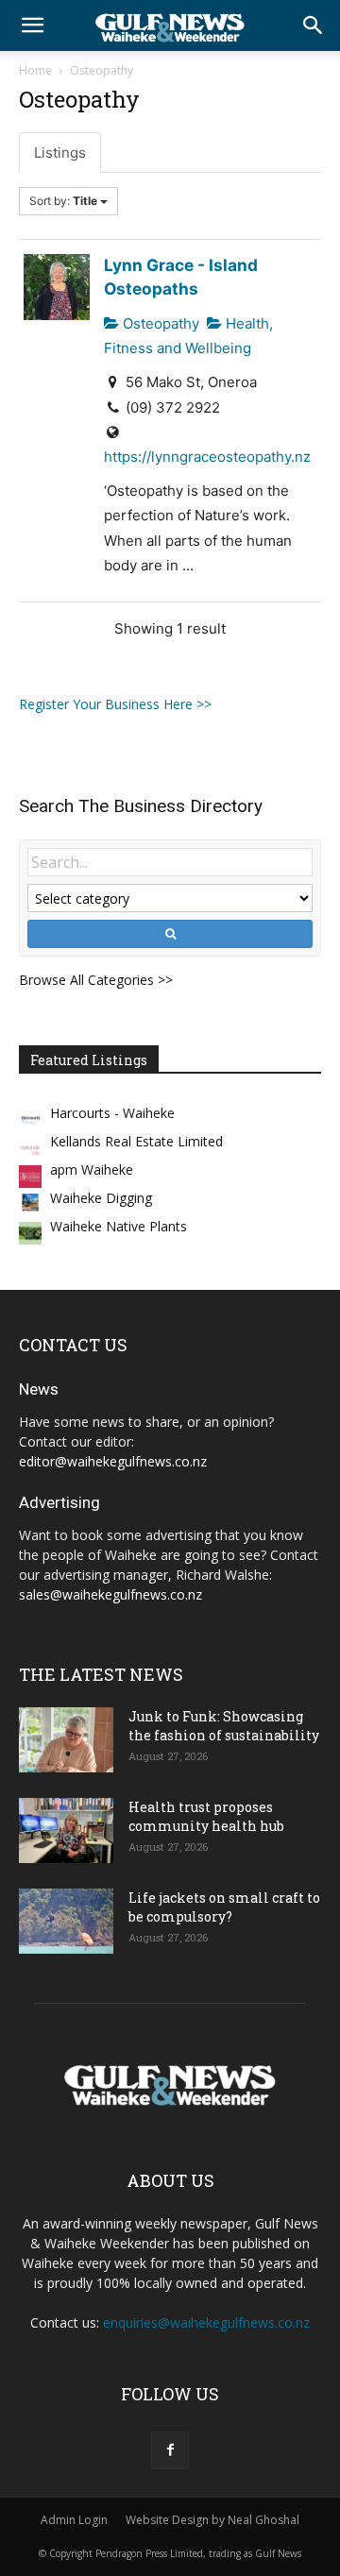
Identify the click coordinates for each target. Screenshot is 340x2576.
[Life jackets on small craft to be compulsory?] (66, 1921)
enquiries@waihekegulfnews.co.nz (206, 2322)
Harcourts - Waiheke (112, 1113)
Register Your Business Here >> (115, 704)
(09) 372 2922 (173, 407)
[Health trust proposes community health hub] (66, 1830)
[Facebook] (170, 2450)
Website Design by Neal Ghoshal (212, 2520)
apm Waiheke (92, 1169)
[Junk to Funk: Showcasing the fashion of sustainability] (66, 1740)
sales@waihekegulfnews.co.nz (110, 1594)
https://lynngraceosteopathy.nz (207, 457)
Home (35, 70)
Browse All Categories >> (96, 980)
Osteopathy (159, 323)
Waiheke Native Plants (119, 1226)
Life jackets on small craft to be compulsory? (224, 1907)
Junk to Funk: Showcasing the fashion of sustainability (224, 1726)
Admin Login (74, 2520)
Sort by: (63, 201)
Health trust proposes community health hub (206, 1816)
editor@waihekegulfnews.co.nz (113, 1461)
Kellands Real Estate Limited (136, 1141)
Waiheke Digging (101, 1198)
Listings (60, 153)
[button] (32, 25)
